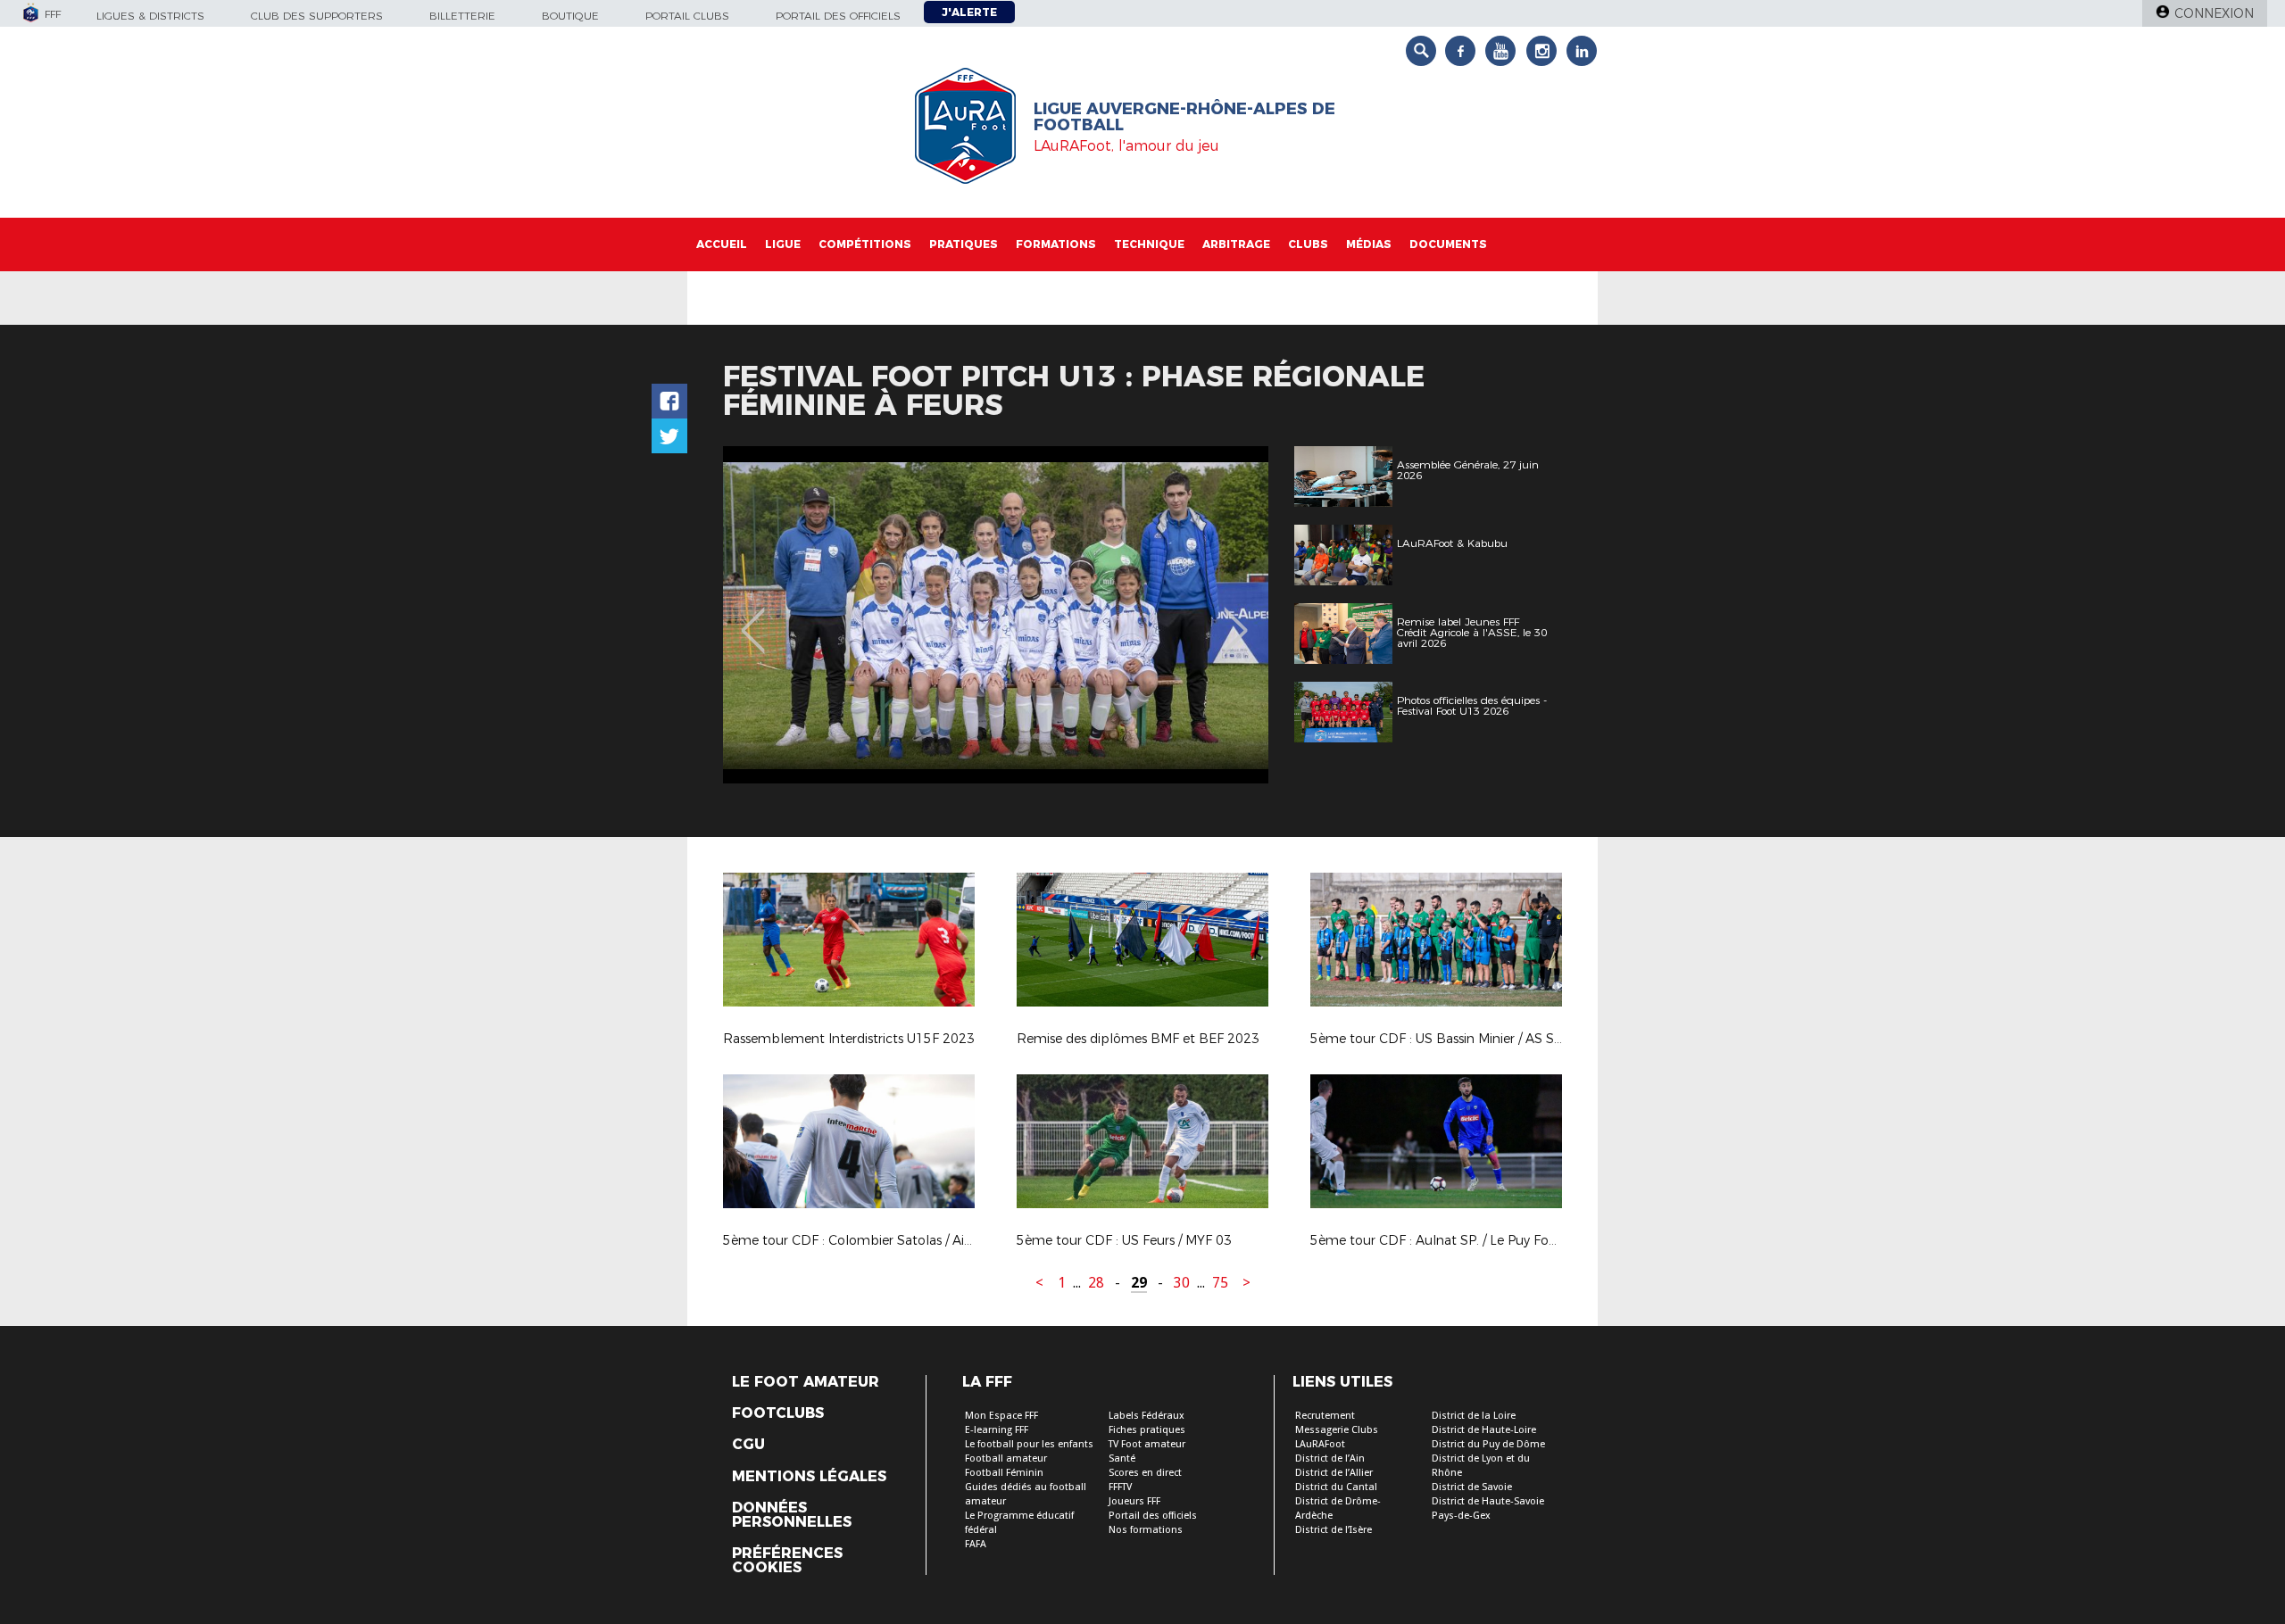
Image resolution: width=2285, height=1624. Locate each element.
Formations (1056, 244)
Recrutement (1325, 1416)
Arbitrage (1236, 244)
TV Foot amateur (1147, 1444)
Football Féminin (1004, 1473)
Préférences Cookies (787, 1561)
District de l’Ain (1330, 1458)
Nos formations (1146, 1530)
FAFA (976, 1544)
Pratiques (964, 244)
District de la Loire (1474, 1416)
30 (1182, 1283)
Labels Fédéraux (1147, 1416)
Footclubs (778, 1413)
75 (1220, 1283)
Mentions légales (809, 1477)
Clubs (1308, 244)
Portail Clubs (687, 16)
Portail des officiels (838, 16)
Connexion (2214, 13)
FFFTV (1120, 1487)
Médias (1369, 244)
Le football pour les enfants (1029, 1444)
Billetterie (462, 16)
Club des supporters (317, 16)
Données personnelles (792, 1515)
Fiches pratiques (1147, 1430)
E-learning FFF (997, 1430)
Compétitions (865, 244)
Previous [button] (753, 617)
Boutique (570, 16)
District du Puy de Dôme (1488, 1444)
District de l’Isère (1334, 1530)
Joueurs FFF (1134, 1501)
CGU (748, 1445)
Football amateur (1006, 1458)
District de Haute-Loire (1484, 1430)
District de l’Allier (1334, 1473)
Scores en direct (1145, 1473)
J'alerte (969, 12)
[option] (996, 615)
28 (1096, 1283)
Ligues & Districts (150, 16)
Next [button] (1236, 617)
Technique (1149, 244)
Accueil (722, 244)
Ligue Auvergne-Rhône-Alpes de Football (1184, 117)
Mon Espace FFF (1001, 1416)
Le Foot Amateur (806, 1382)
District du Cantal (1336, 1487)
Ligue (783, 244)
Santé (1122, 1458)
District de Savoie (1472, 1487)
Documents (1448, 244)
